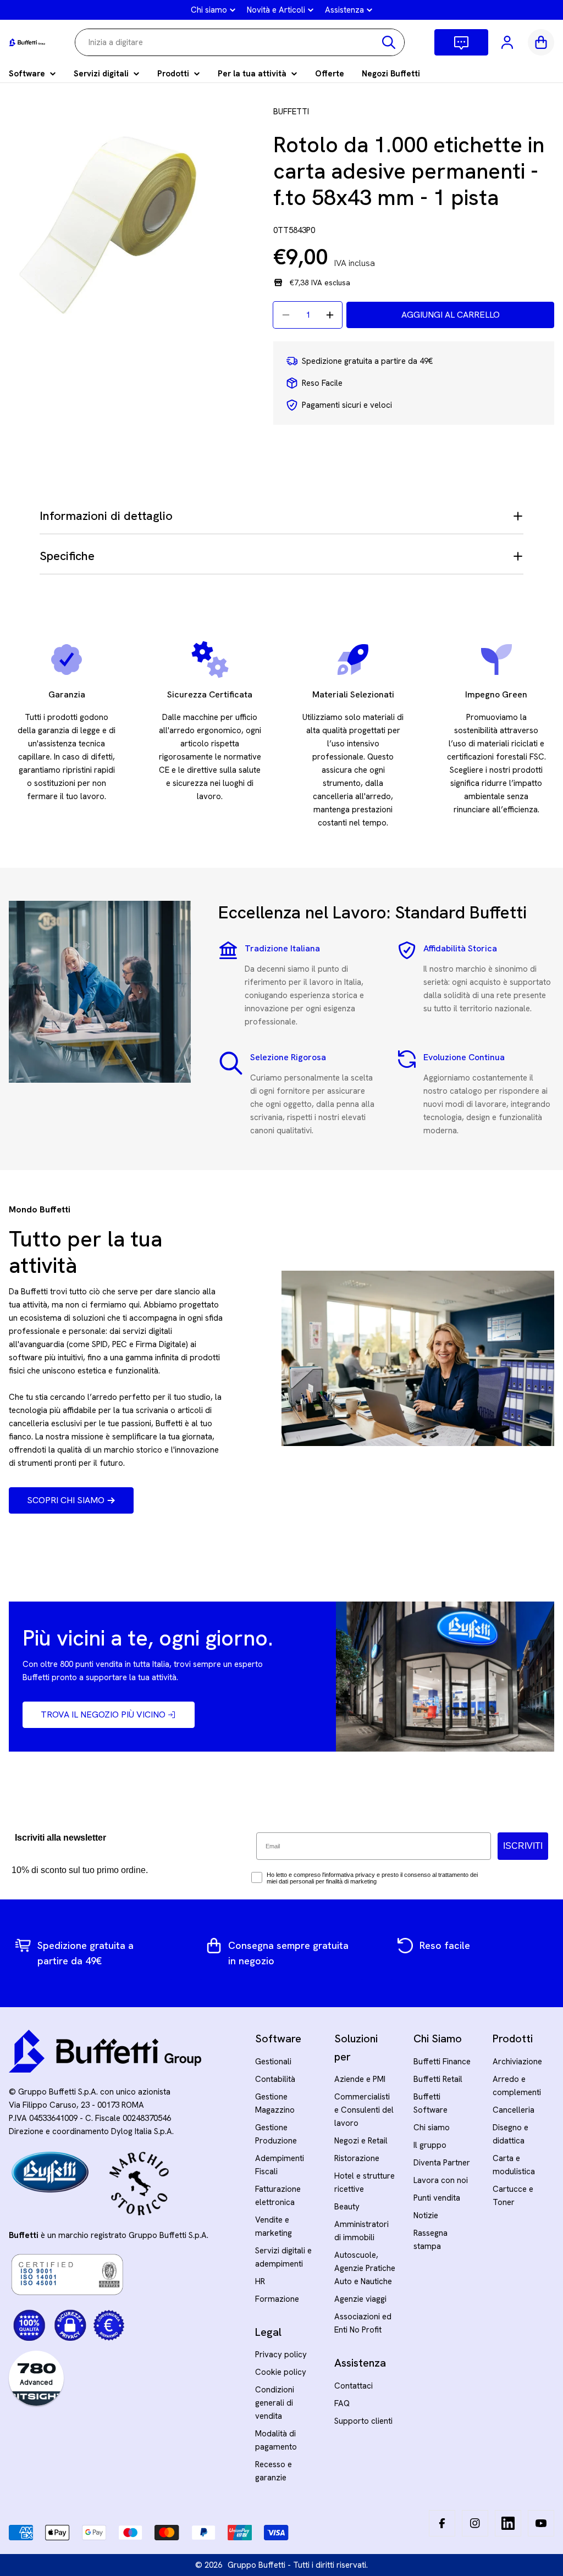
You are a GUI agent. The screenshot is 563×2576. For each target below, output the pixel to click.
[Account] (508, 42)
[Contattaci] (461, 42)
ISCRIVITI (523, 1846)
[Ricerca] (389, 42)
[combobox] (240, 42)
